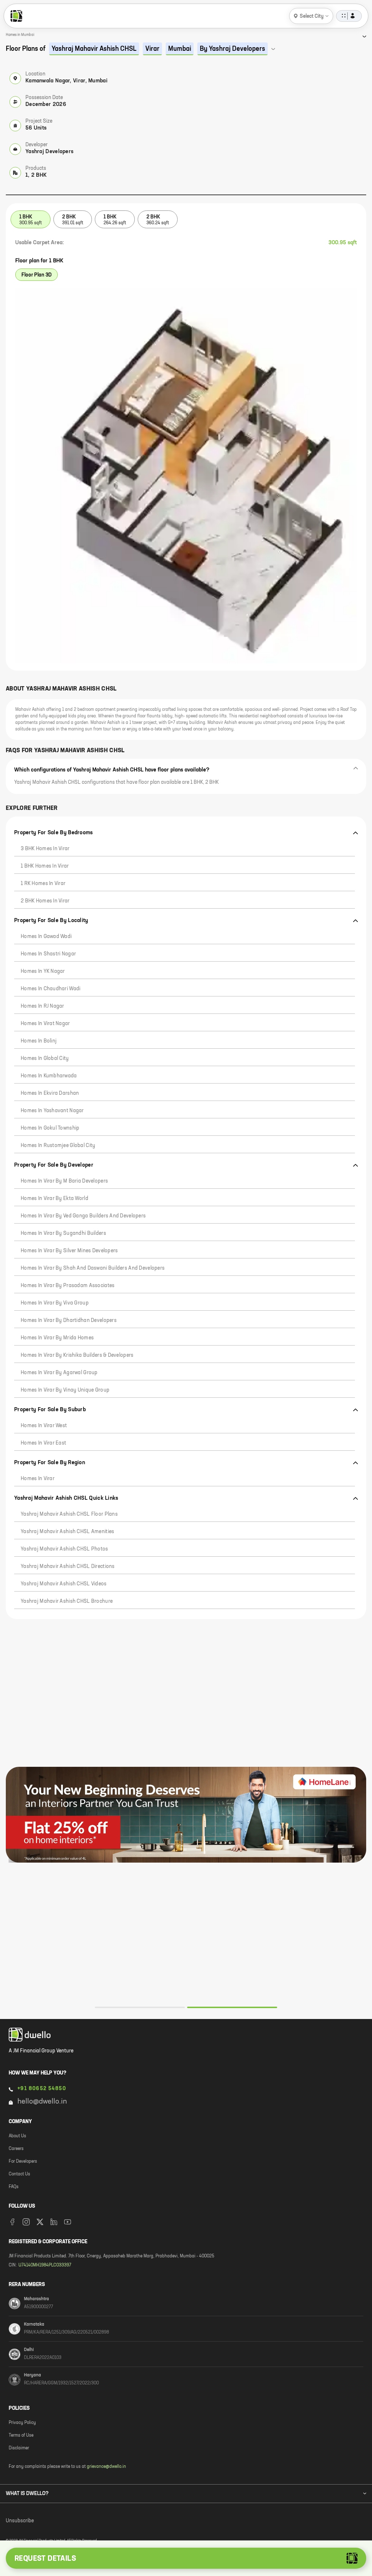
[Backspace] (129, 2480)
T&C (90, 2534)
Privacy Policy (63, 2534)
